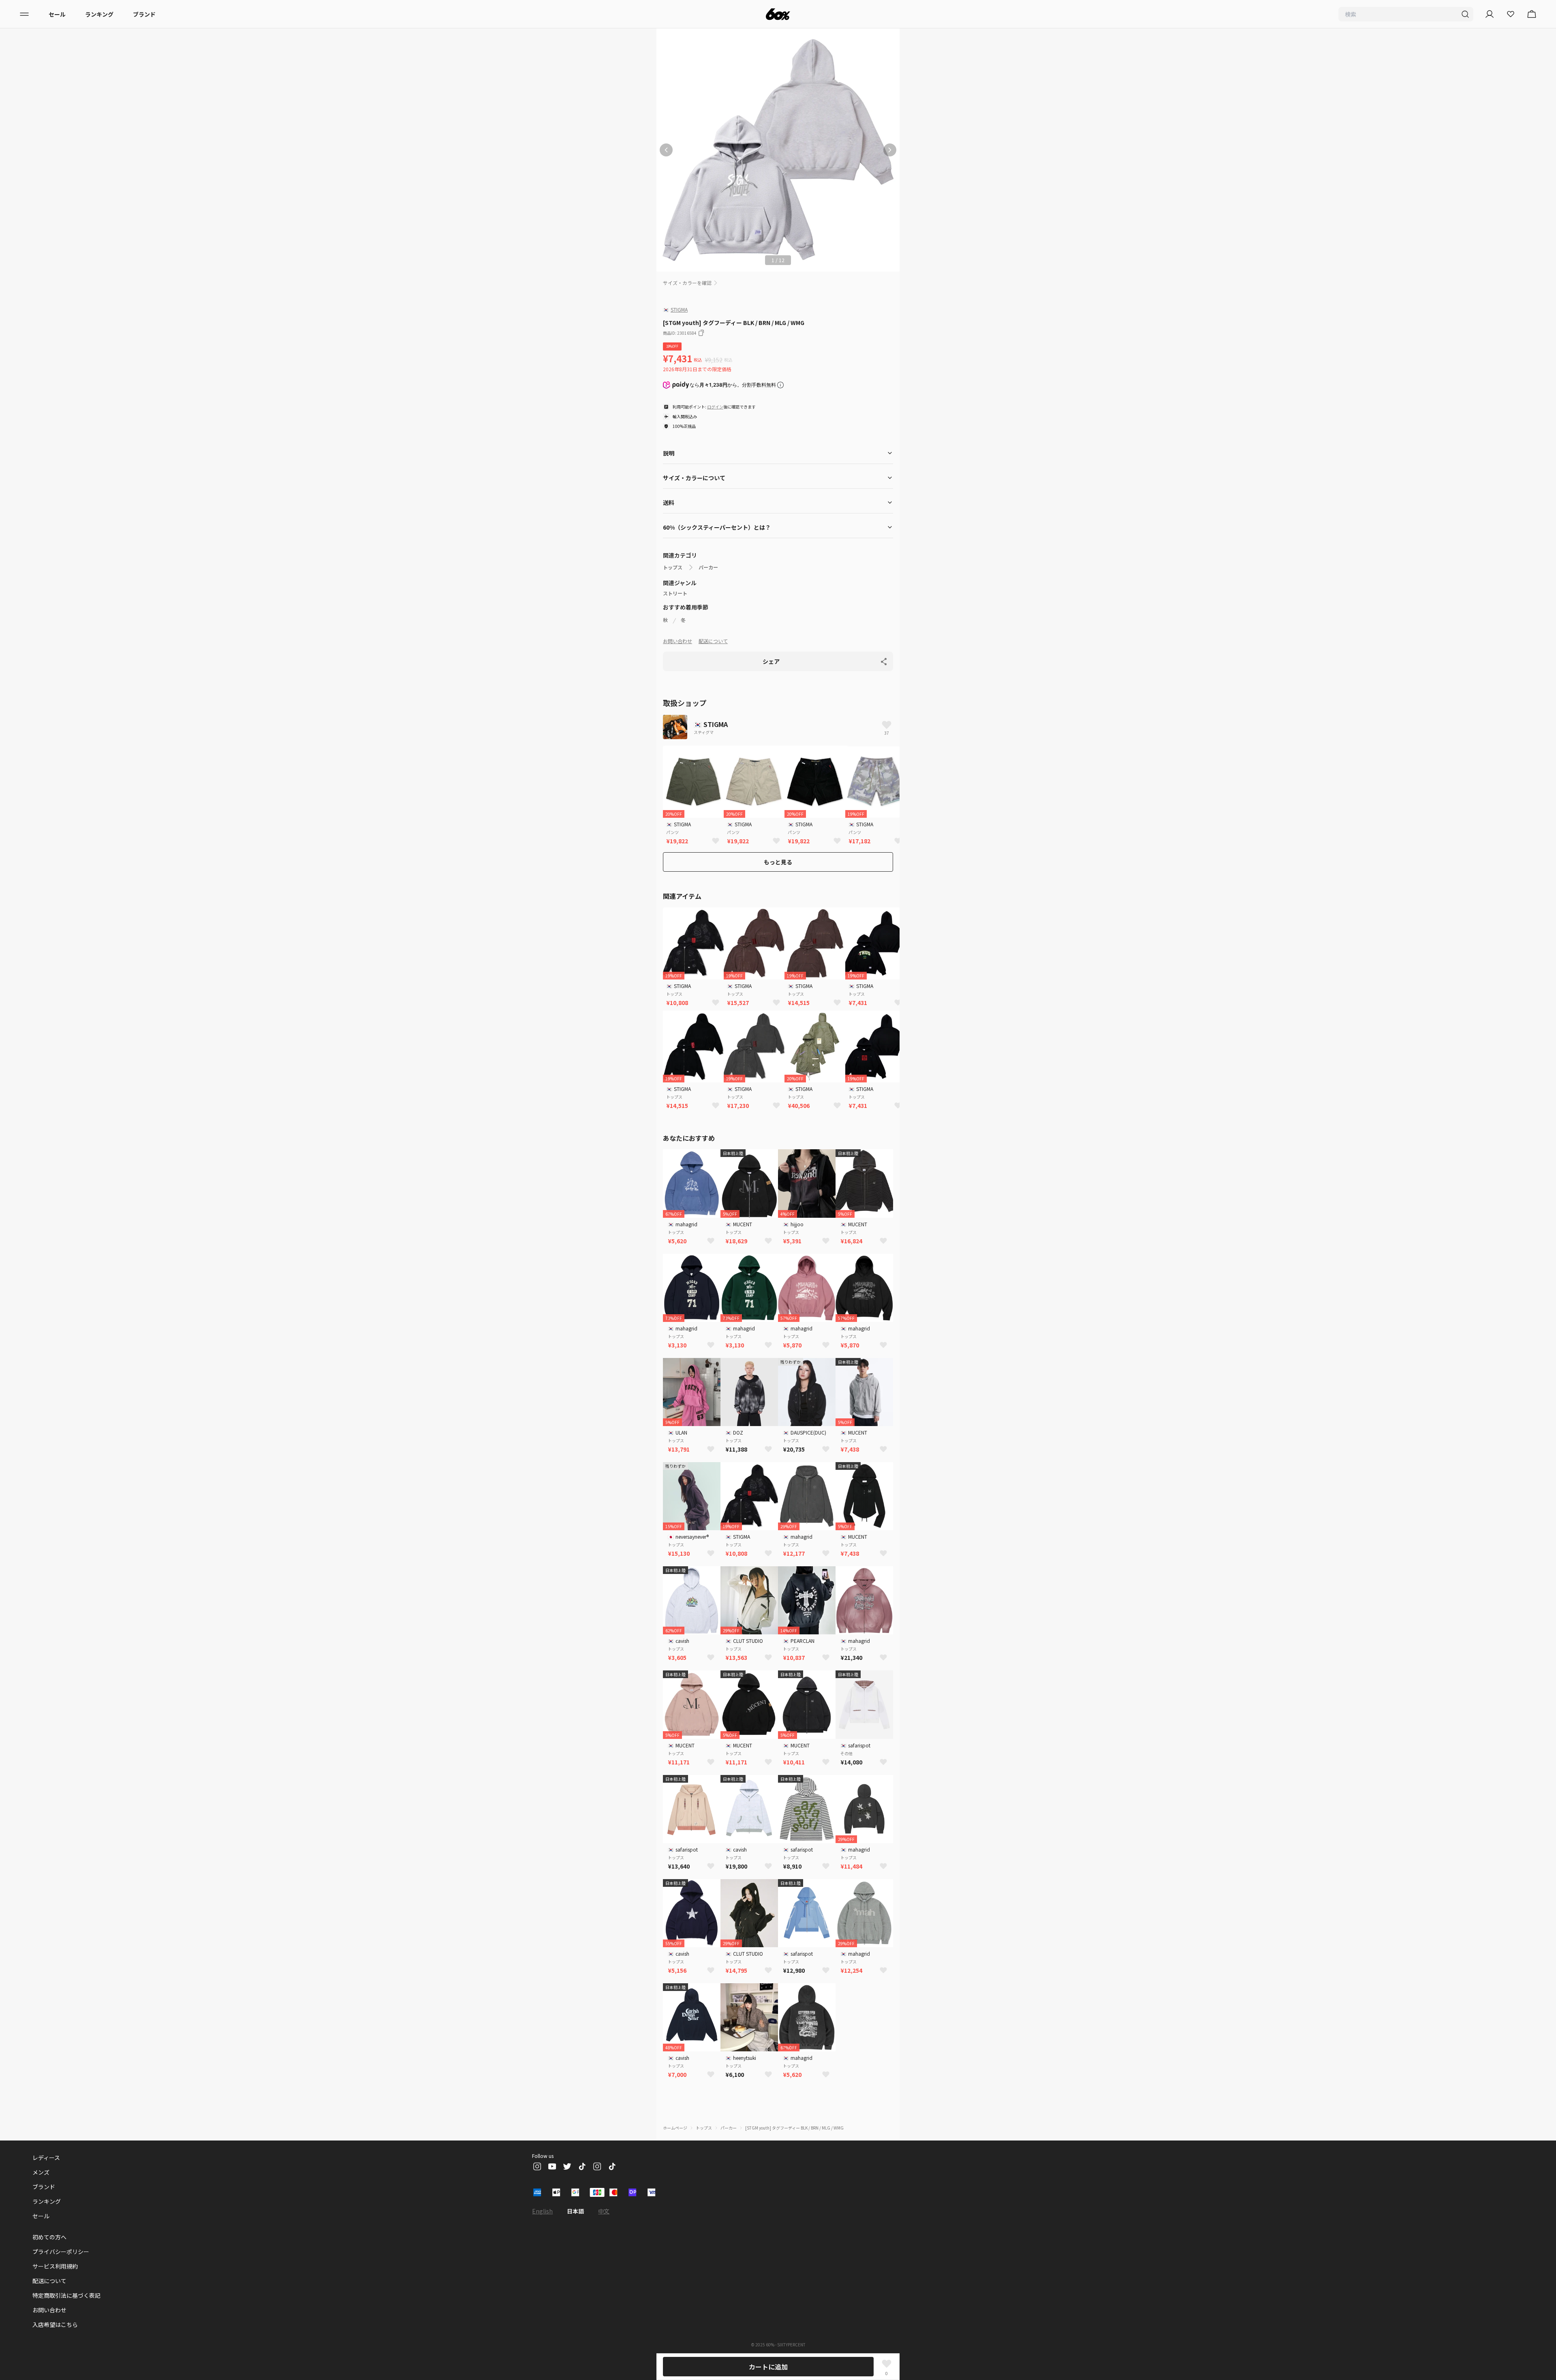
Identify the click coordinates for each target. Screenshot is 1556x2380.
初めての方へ (49, 2237)
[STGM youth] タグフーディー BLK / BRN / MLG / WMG (794, 2128)
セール (57, 14)
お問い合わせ (678, 641)
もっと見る (778, 862)
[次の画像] (890, 150)
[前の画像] (666, 150)
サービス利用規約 (55, 2266)
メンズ (41, 2172)
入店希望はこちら (55, 2324)
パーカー (708, 567)
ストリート (675, 593)
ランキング (99, 14)
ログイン (715, 407)
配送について (713, 641)
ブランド (144, 14)
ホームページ (675, 2128)
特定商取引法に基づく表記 (66, 2295)
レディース (46, 2158)
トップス (673, 567)
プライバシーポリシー (61, 2252)
